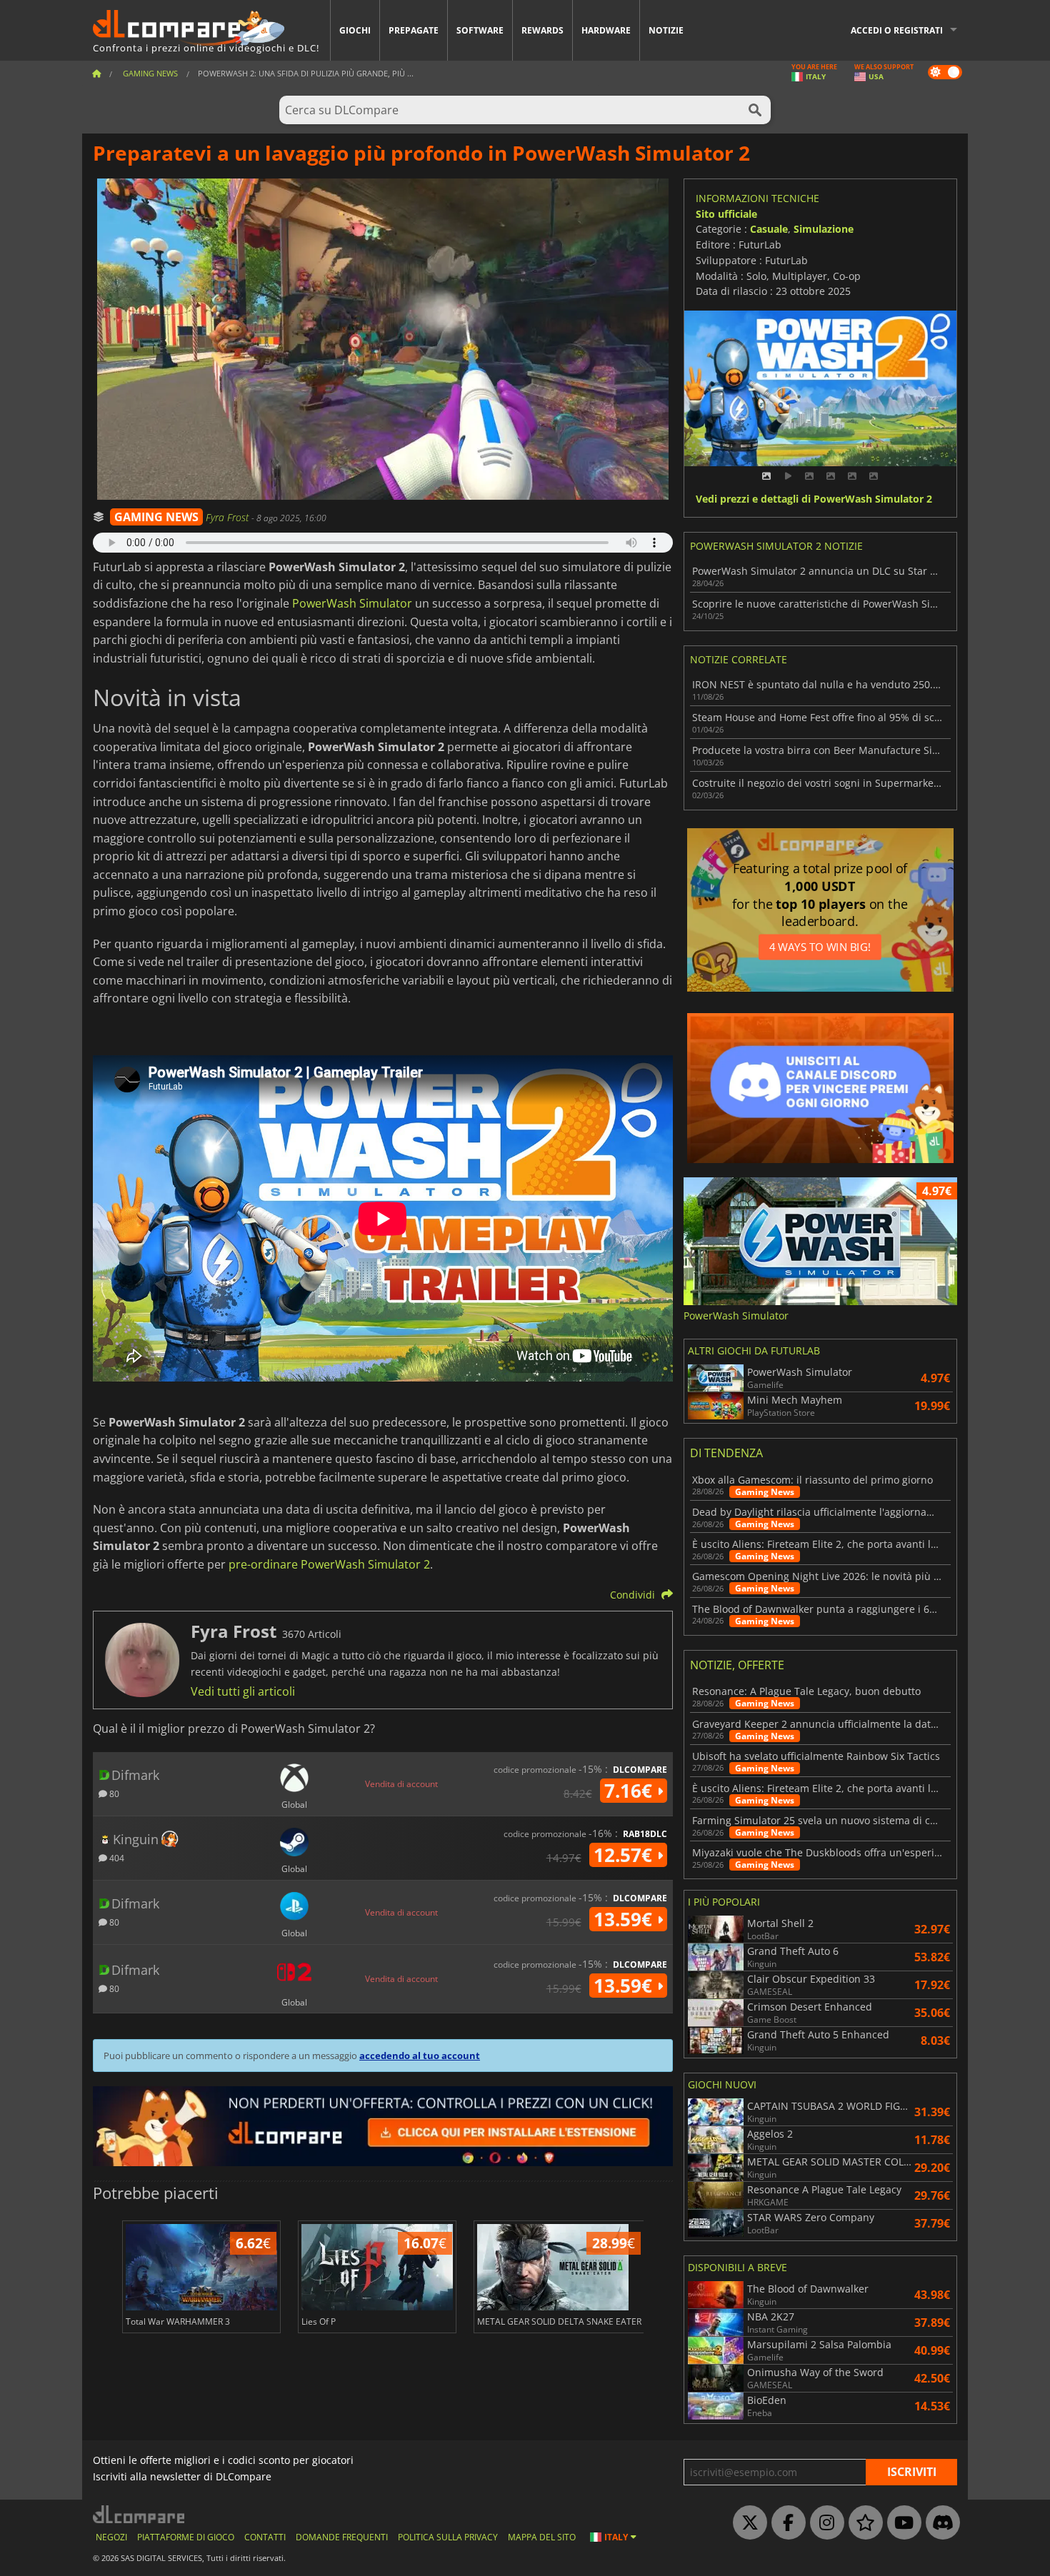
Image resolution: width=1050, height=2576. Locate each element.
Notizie (666, 30)
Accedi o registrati (897, 30)
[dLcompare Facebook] (785, 2523)
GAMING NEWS (156, 517)
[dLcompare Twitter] (746, 2523)
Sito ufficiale (726, 214)
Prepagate (414, 30)
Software (480, 30)
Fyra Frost (229, 517)
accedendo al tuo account (420, 2056)
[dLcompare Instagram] (824, 2523)
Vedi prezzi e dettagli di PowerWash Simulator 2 (814, 499)
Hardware (606, 30)
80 (113, 1793)
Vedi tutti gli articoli (243, 1691)
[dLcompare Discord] (939, 2523)
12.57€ (625, 1855)
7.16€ (631, 1791)
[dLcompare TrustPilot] (862, 2523)
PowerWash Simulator (352, 603)
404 (116, 1857)
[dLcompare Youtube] (901, 2523)
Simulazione (824, 229)
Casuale (769, 229)
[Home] (96, 73)
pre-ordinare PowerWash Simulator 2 (329, 1564)
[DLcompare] (140, 2514)
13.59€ (625, 1919)
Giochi (355, 30)
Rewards (542, 30)
